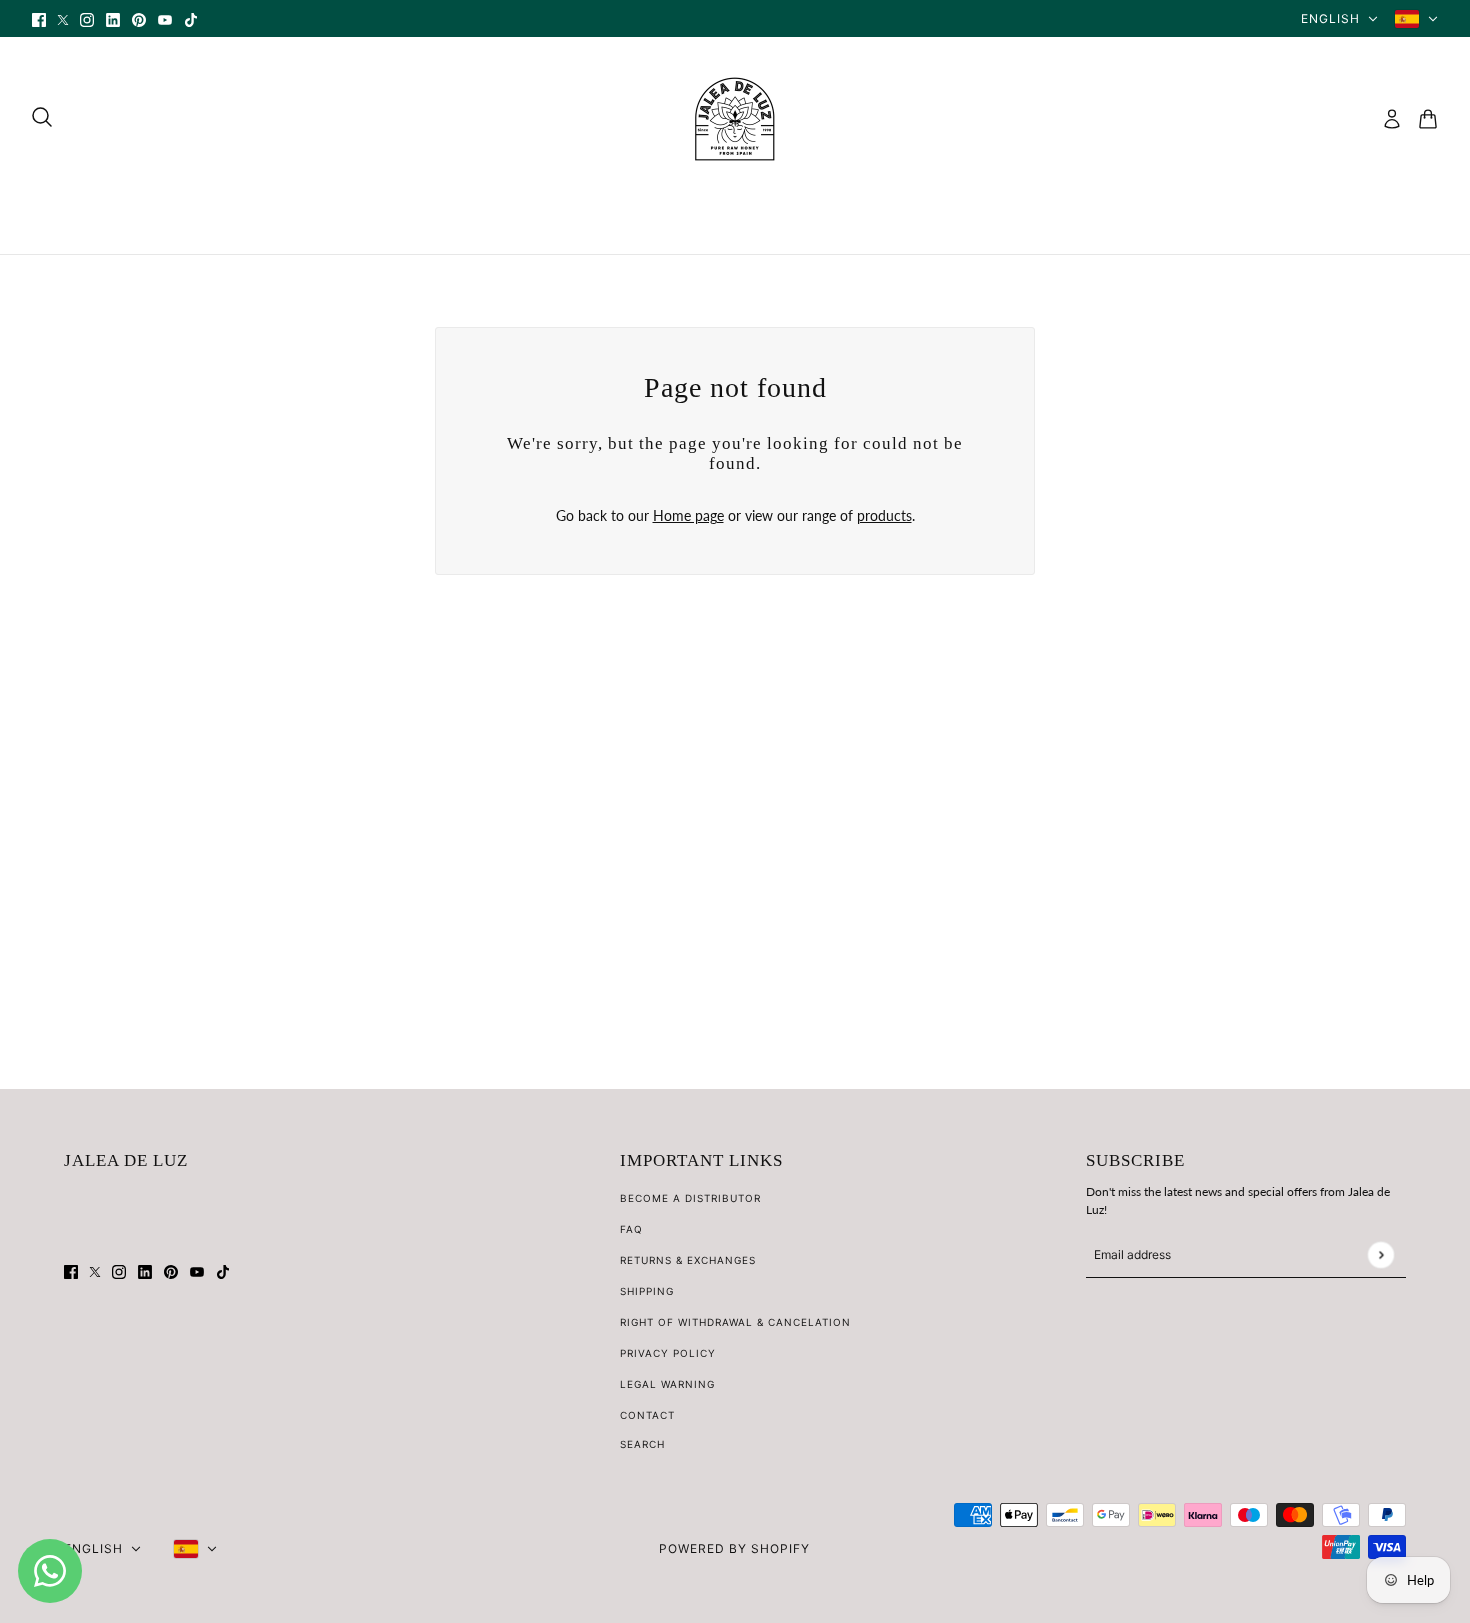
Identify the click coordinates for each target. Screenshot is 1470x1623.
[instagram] (87, 18)
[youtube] (165, 18)
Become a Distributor (690, 1198)
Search (642, 1444)
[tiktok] (191, 18)
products (884, 515)
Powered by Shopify (734, 1548)
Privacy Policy (668, 1353)
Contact (647, 1415)
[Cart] (1428, 119)
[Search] (42, 117)
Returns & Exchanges (688, 1260)
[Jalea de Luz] (735, 119)
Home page (688, 515)
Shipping (647, 1291)
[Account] (1392, 119)
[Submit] (1380, 1254)
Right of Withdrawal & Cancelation (735, 1322)
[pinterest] (139, 18)
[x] (63, 18)
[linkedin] (113, 18)
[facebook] (39, 18)
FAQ (631, 1229)
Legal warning (667, 1384)
